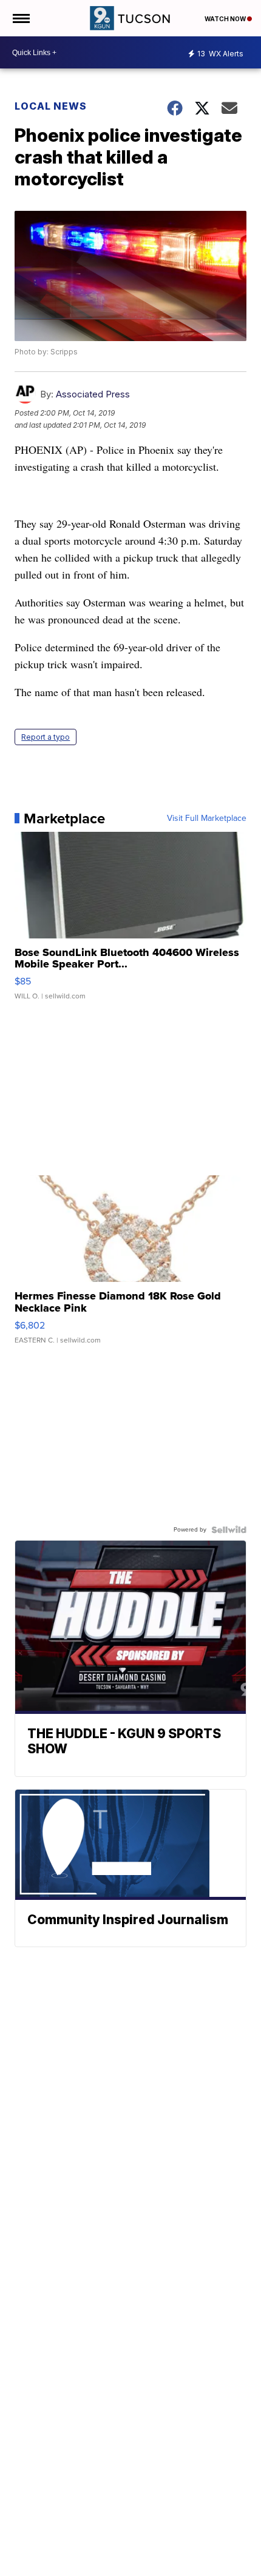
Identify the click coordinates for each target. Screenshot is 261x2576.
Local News (51, 106)
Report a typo (46, 737)
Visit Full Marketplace (207, 818)
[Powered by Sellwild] (229, 1530)
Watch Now (226, 19)
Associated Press (93, 394)
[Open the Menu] (20, 18)
